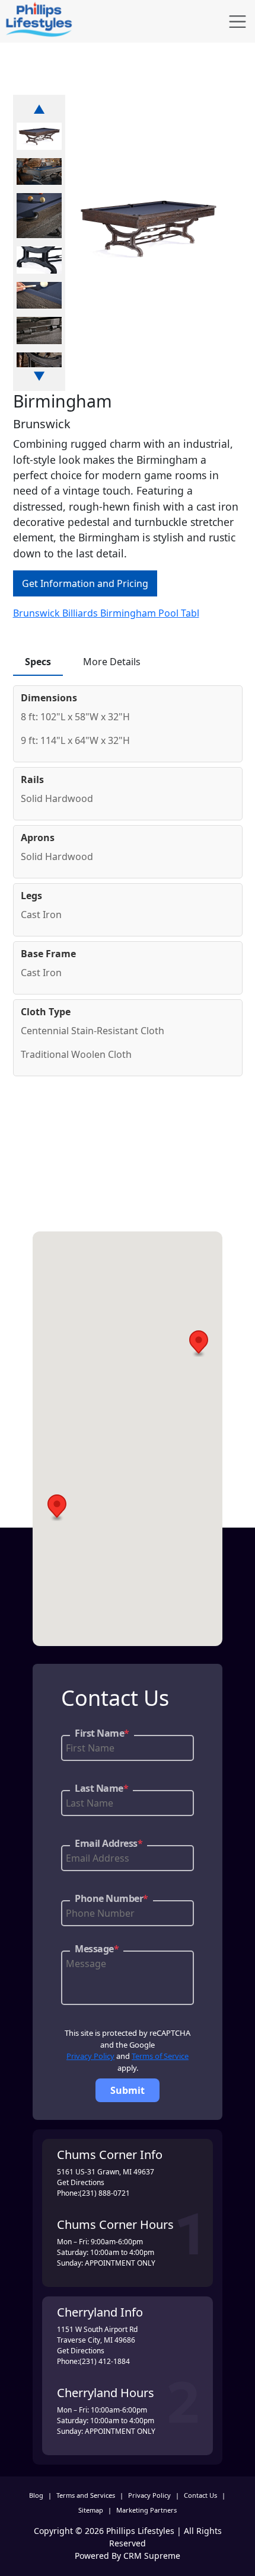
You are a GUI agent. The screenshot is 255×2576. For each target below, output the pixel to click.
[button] (199, 1344)
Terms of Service (160, 2056)
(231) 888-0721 (105, 2193)
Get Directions (81, 2182)
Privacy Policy (90, 2056)
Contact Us (200, 2495)
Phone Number (111, 1898)
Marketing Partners (146, 2510)
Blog (36, 2495)
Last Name (101, 1788)
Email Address (109, 1843)
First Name (102, 1733)
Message (97, 1949)
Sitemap (91, 2510)
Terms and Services (86, 2495)
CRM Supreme (152, 2556)
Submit (128, 2090)
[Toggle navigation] (238, 22)
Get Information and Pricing (85, 583)
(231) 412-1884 (105, 2361)
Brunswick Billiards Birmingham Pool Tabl (106, 613)
